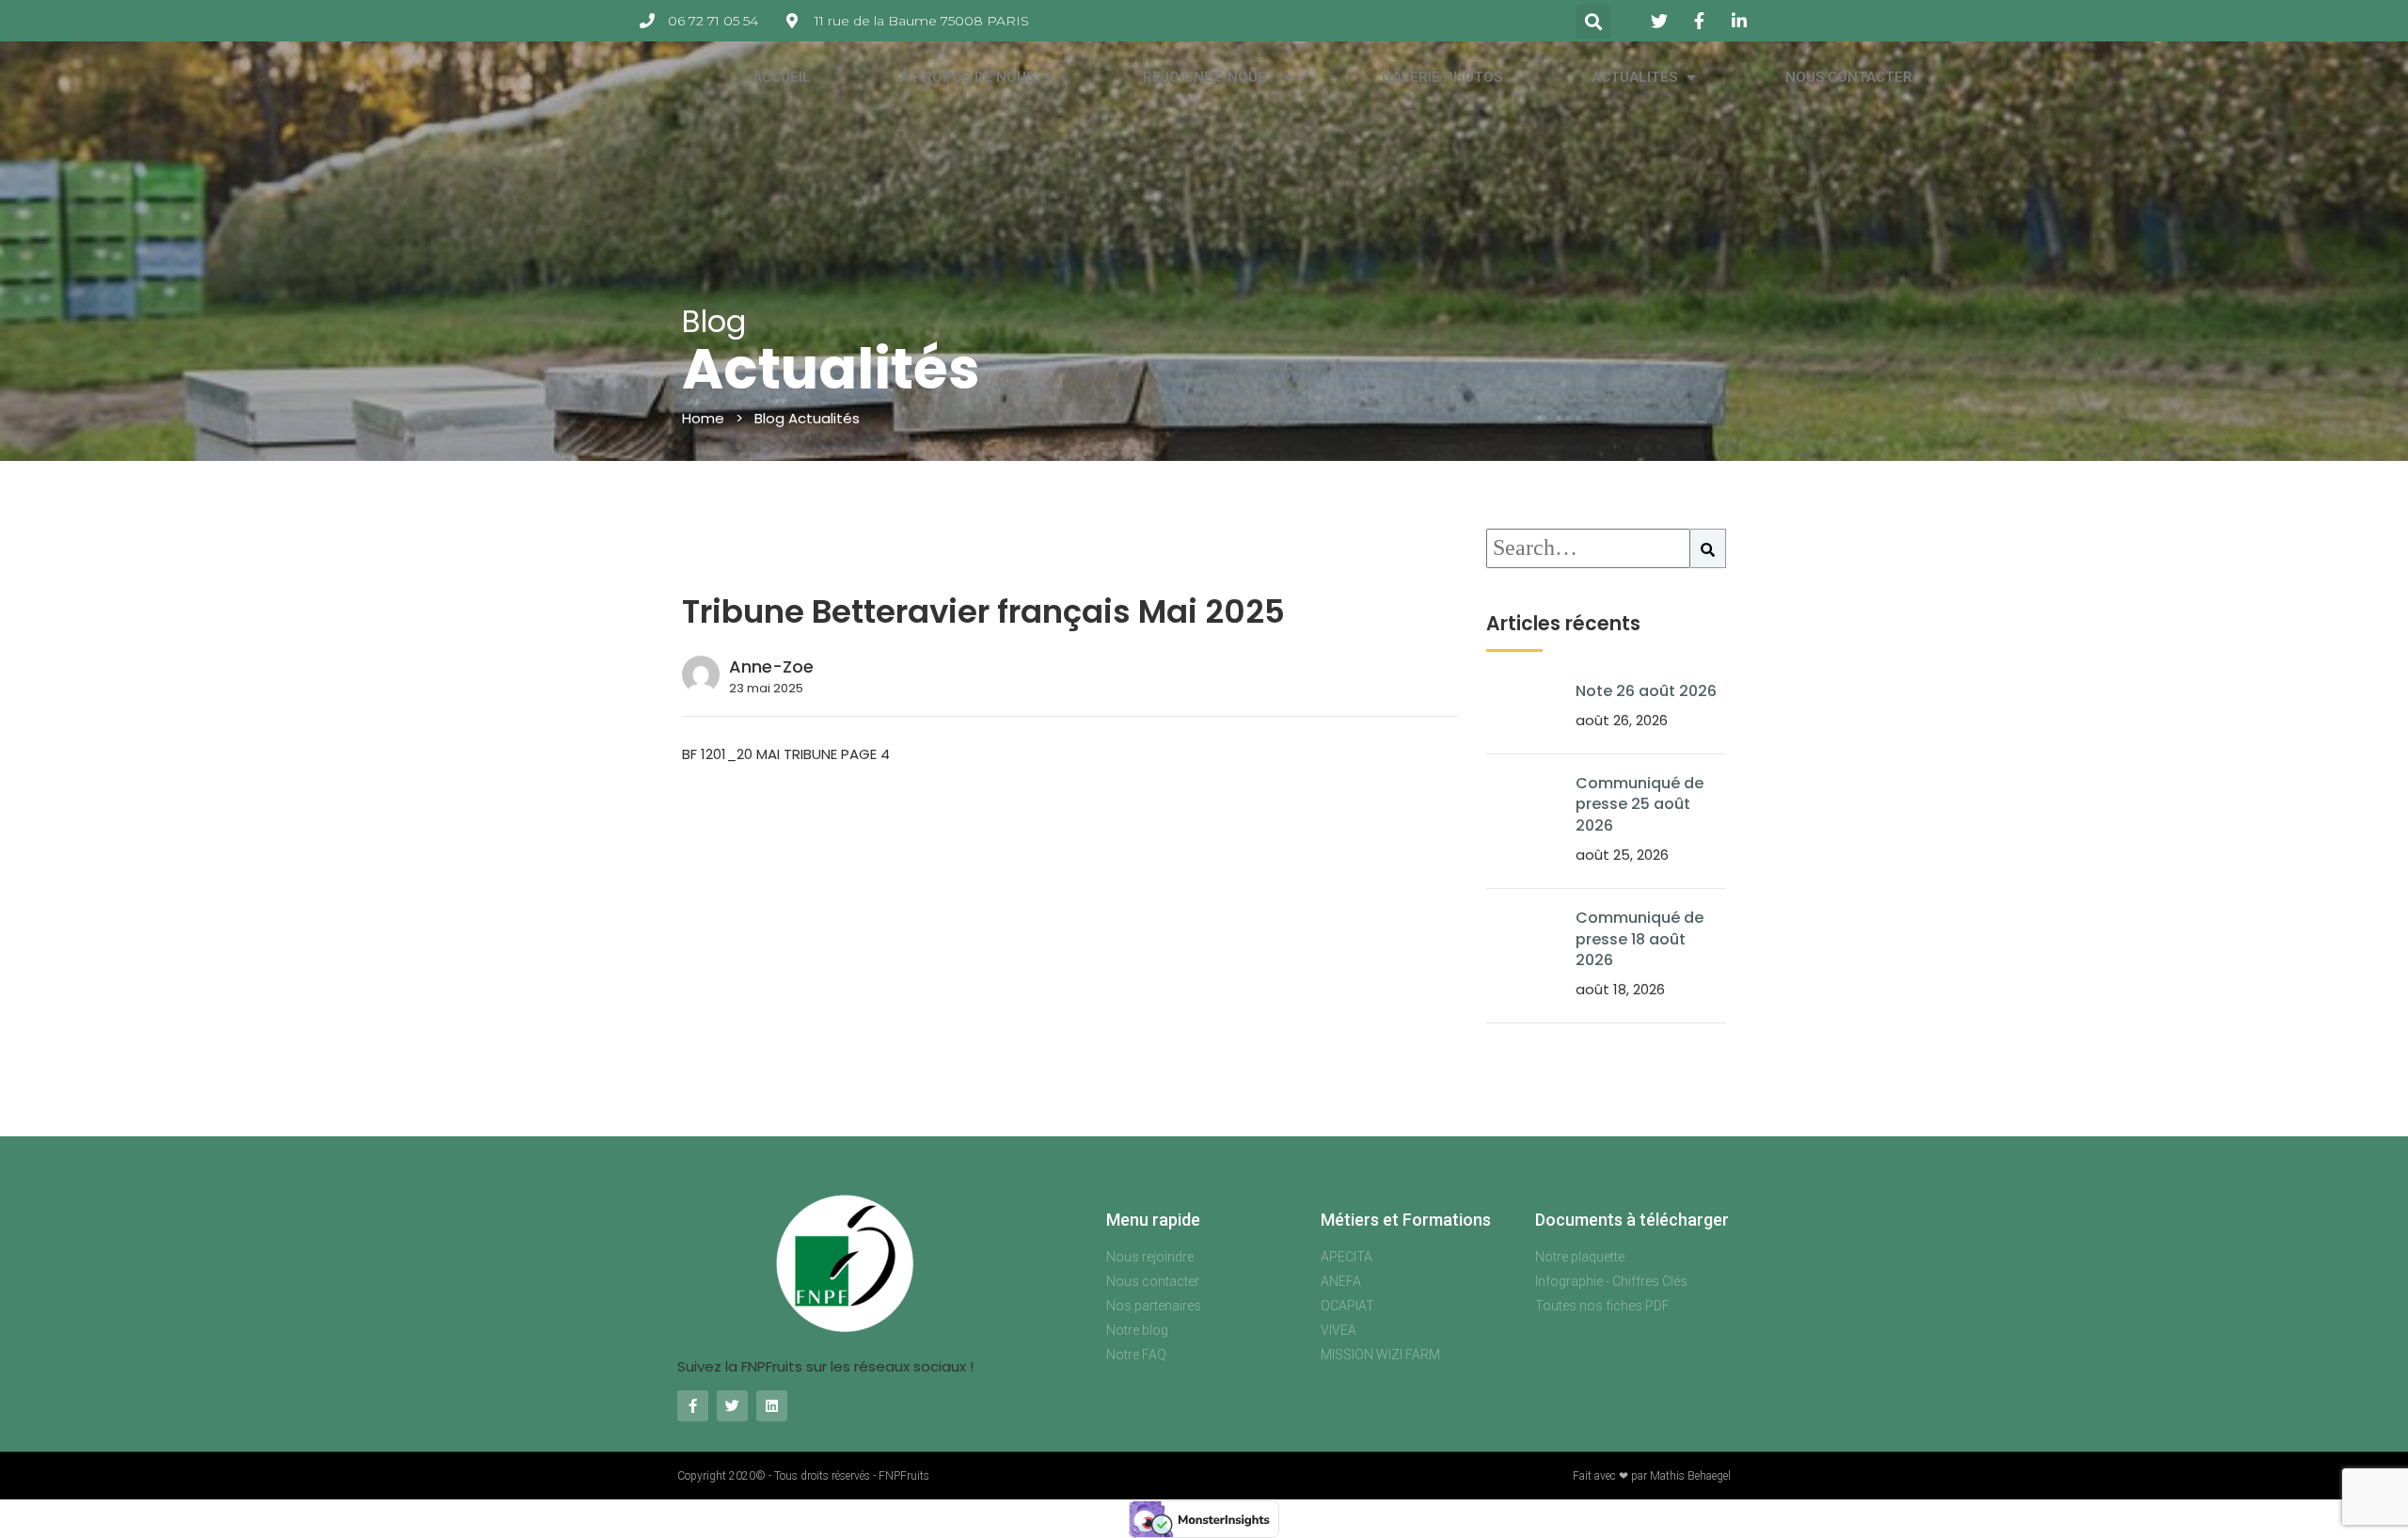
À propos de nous (967, 77)
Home (703, 418)
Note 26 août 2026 (1646, 691)
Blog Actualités (807, 418)
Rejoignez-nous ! (1208, 77)
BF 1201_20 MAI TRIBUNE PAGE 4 (786, 754)
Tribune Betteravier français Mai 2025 (983, 611)
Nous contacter (1849, 77)
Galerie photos (1442, 77)
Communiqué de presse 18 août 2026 (1640, 939)
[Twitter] (732, 1406)
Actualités (1634, 77)
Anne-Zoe (771, 666)
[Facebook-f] (693, 1406)
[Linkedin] (772, 1406)
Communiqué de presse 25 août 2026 (1640, 804)
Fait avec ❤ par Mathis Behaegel (1652, 1476)
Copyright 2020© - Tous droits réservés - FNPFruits (803, 1476)
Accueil (782, 77)
